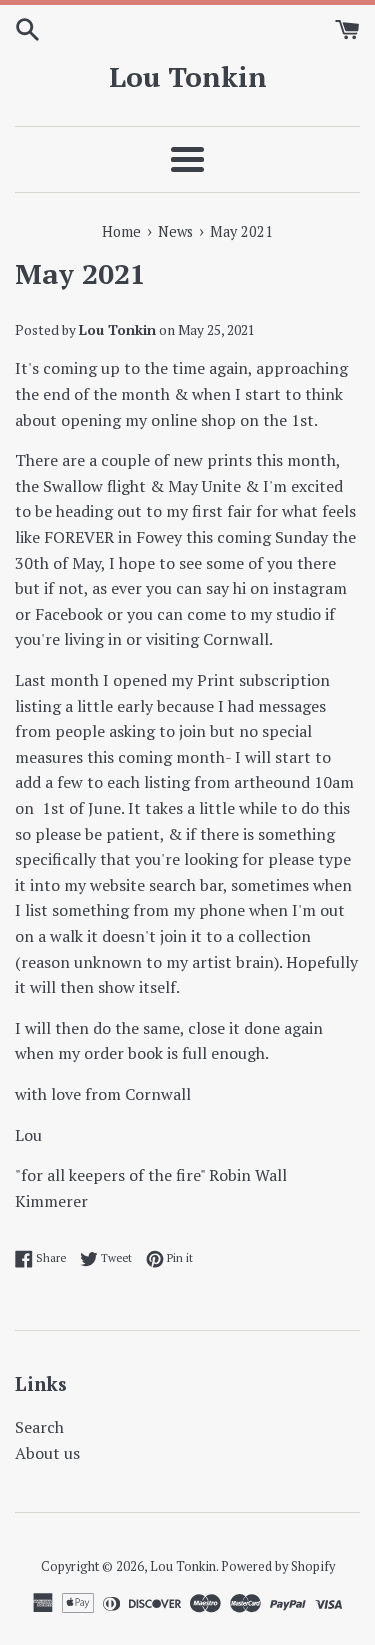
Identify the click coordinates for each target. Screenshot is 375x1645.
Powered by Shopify (278, 1566)
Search (39, 1427)
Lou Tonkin (188, 76)
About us (47, 1453)
